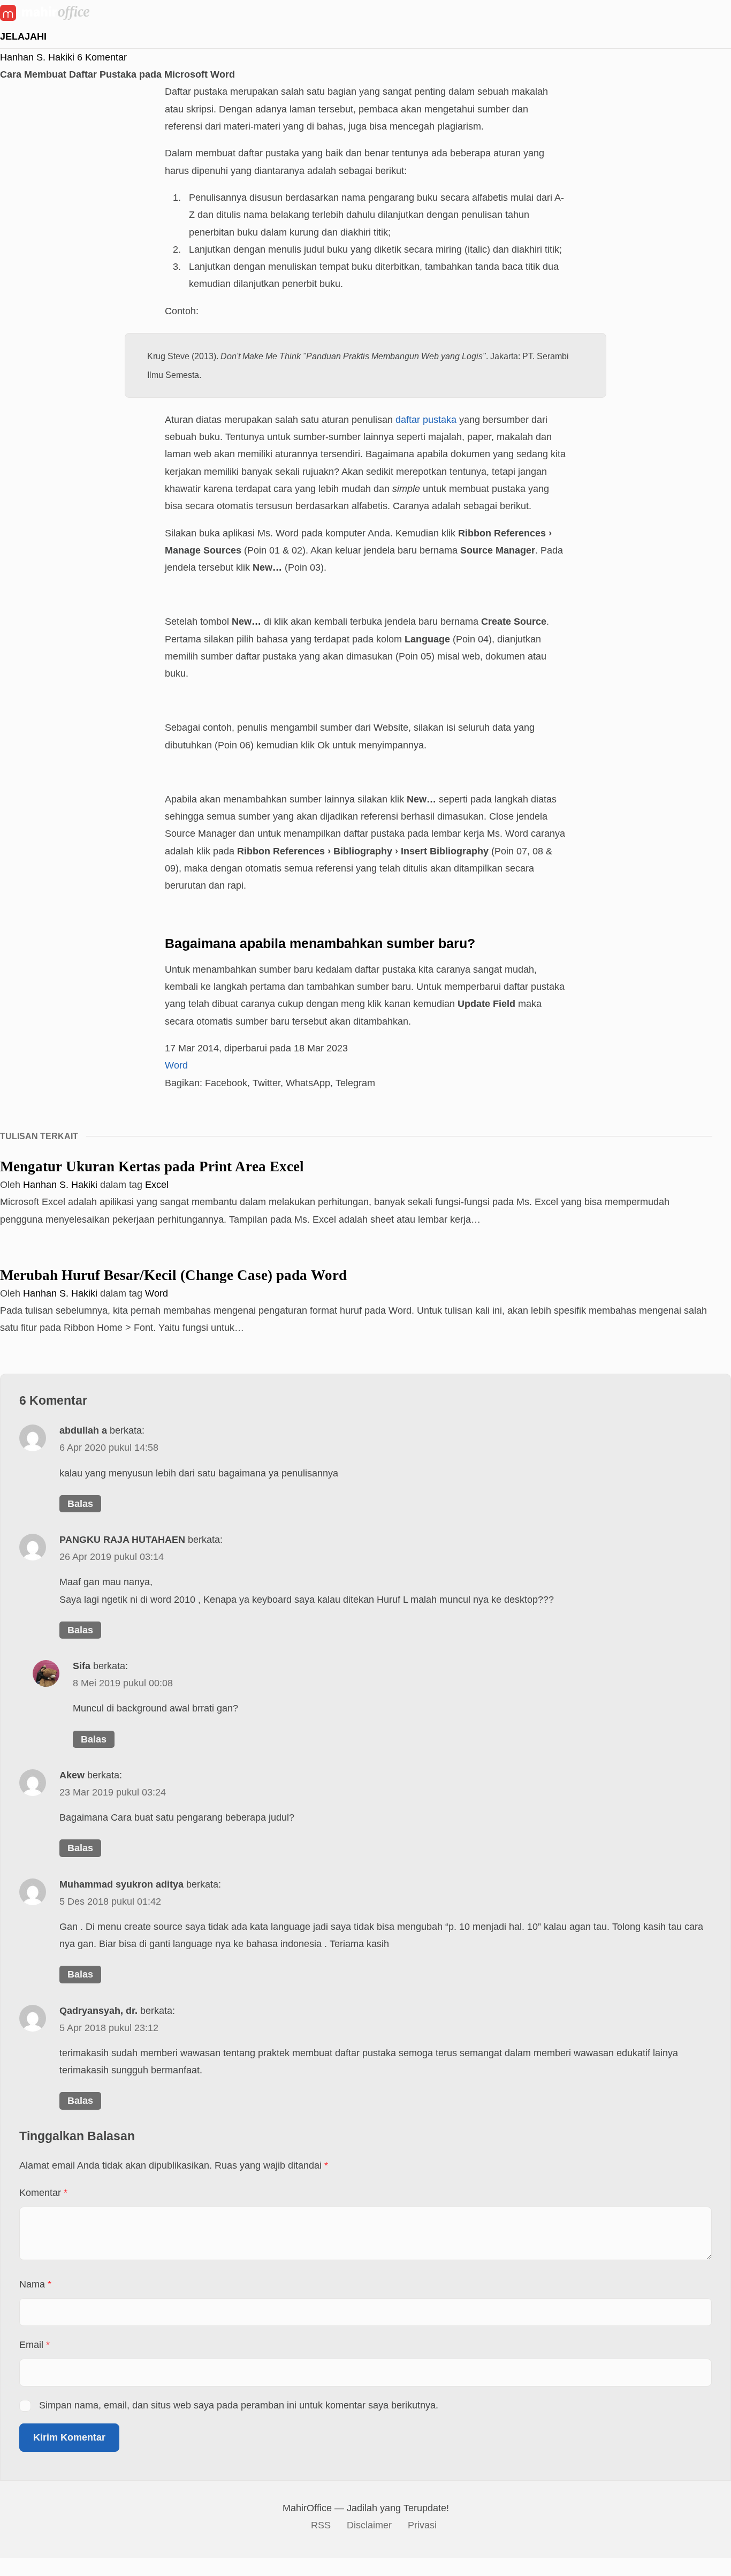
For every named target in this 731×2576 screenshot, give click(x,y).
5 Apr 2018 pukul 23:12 (109, 2028)
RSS (321, 2525)
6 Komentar (102, 57)
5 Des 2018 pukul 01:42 (110, 1901)
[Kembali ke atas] (5, 2566)
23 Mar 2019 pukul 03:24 (113, 1792)
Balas (80, 1503)
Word (176, 1065)
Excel (157, 1184)
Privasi (422, 2525)
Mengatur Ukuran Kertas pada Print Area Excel (152, 1166)
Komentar (43, 2192)
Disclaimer (369, 2525)
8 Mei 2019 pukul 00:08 (123, 1683)
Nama (35, 2284)
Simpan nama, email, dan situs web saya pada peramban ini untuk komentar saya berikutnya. (239, 2405)
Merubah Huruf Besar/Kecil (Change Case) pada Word (173, 1275)
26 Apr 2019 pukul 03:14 (112, 1556)
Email (35, 2344)
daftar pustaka (426, 419)
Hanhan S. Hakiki (37, 57)
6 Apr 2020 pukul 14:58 (109, 1447)
